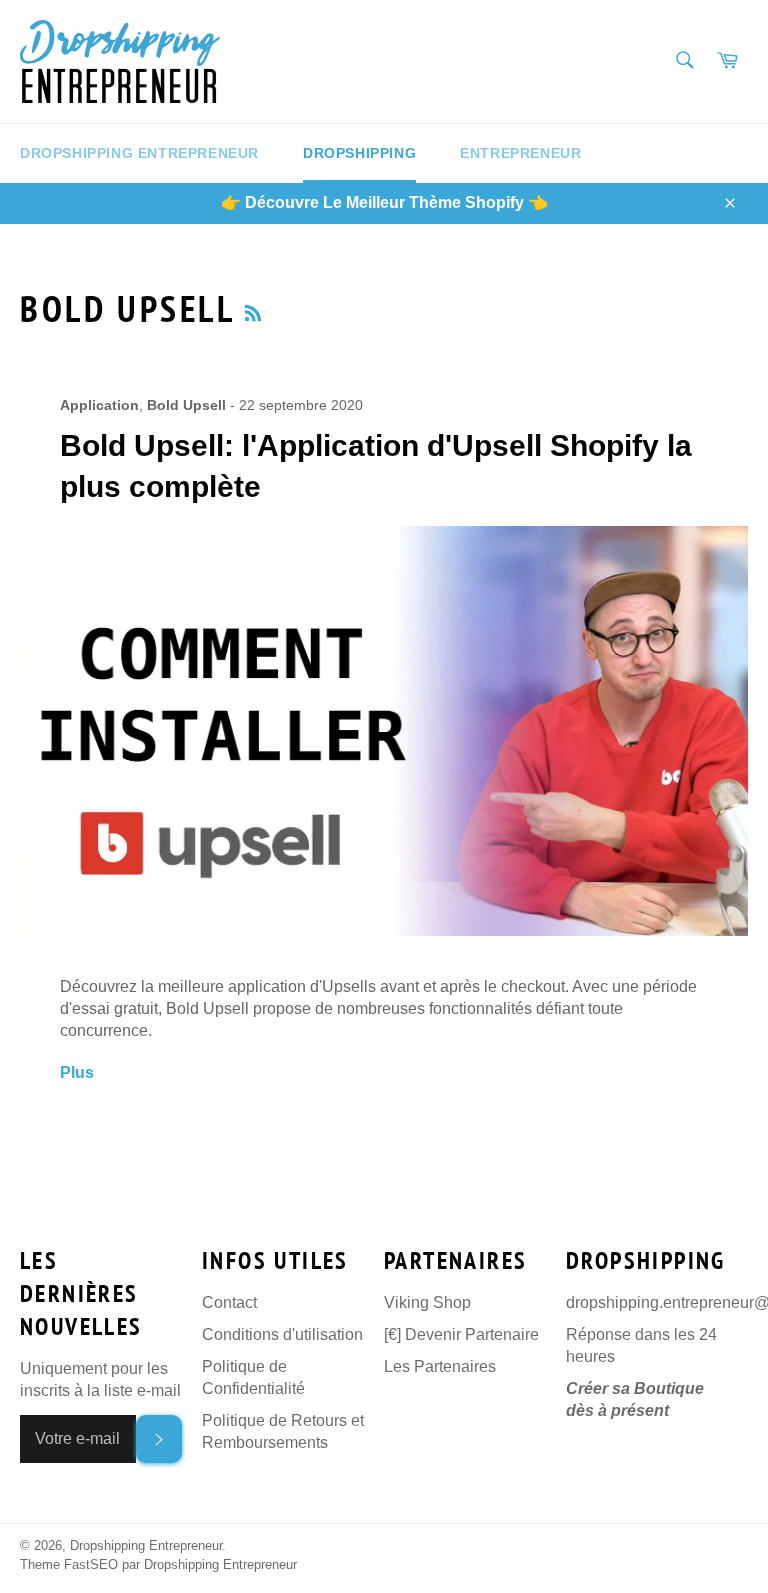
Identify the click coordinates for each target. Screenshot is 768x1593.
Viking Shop (427, 1302)
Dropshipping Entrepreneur (139, 153)
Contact (229, 1302)
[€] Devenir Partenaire (461, 1334)
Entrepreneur (520, 153)
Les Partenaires (440, 1366)
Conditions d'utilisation (282, 1334)
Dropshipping (359, 153)
